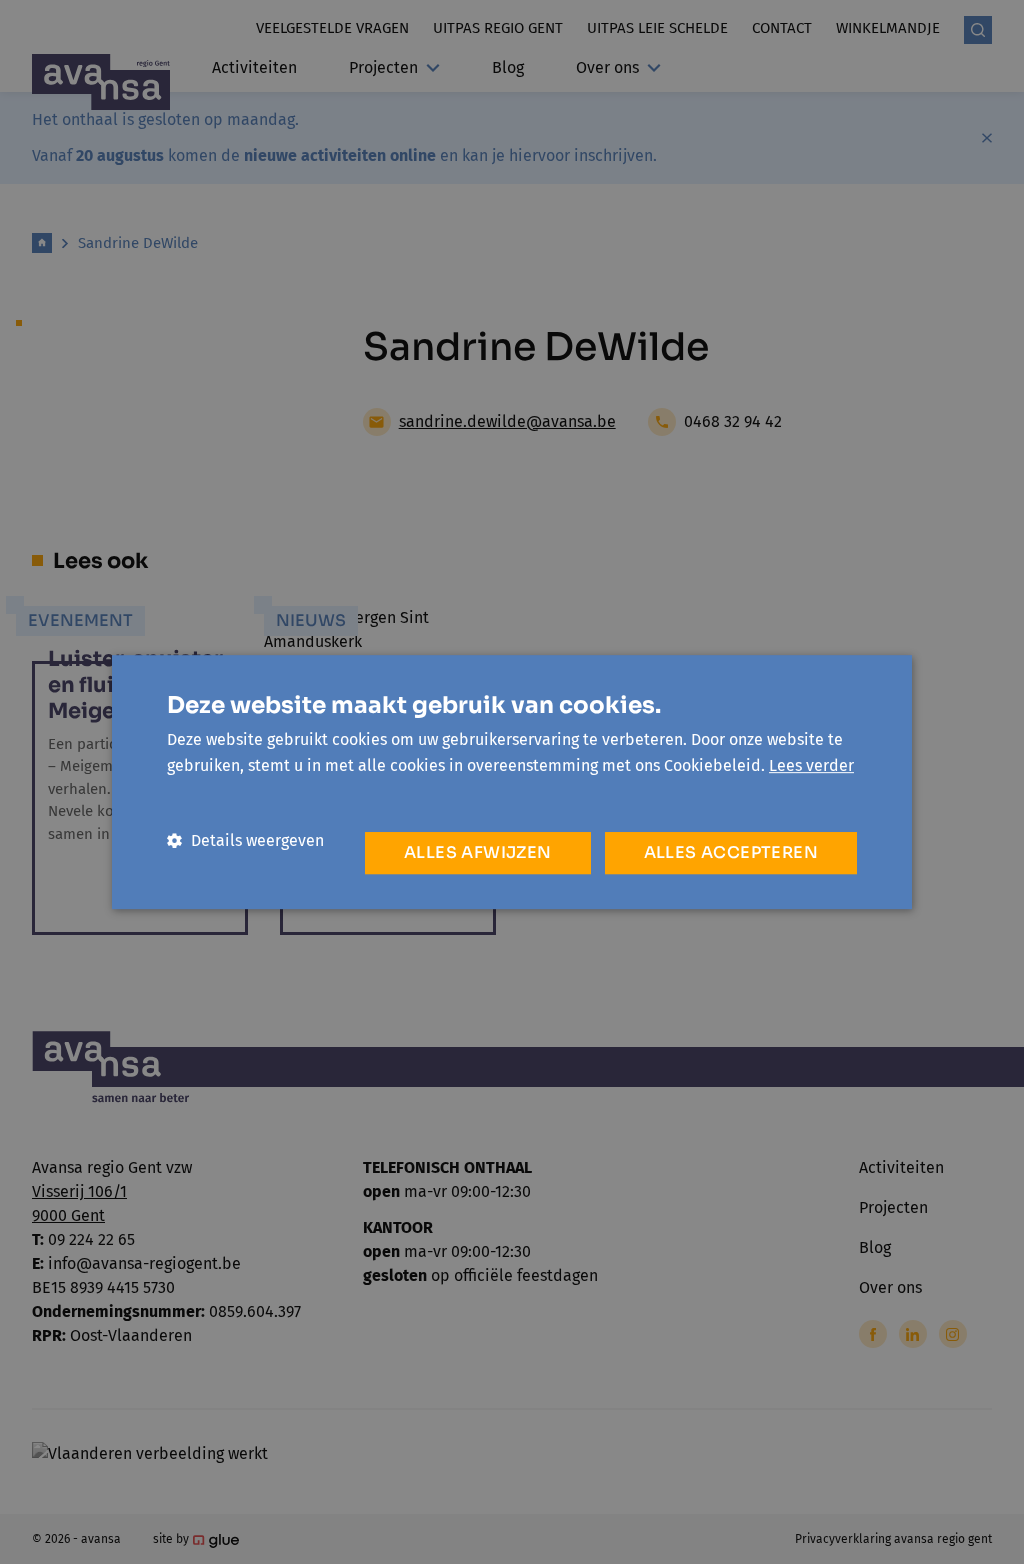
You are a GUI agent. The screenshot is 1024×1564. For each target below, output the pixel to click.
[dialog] (512, 782)
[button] (245, 840)
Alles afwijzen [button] (478, 852)
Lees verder (811, 765)
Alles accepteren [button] (731, 852)
